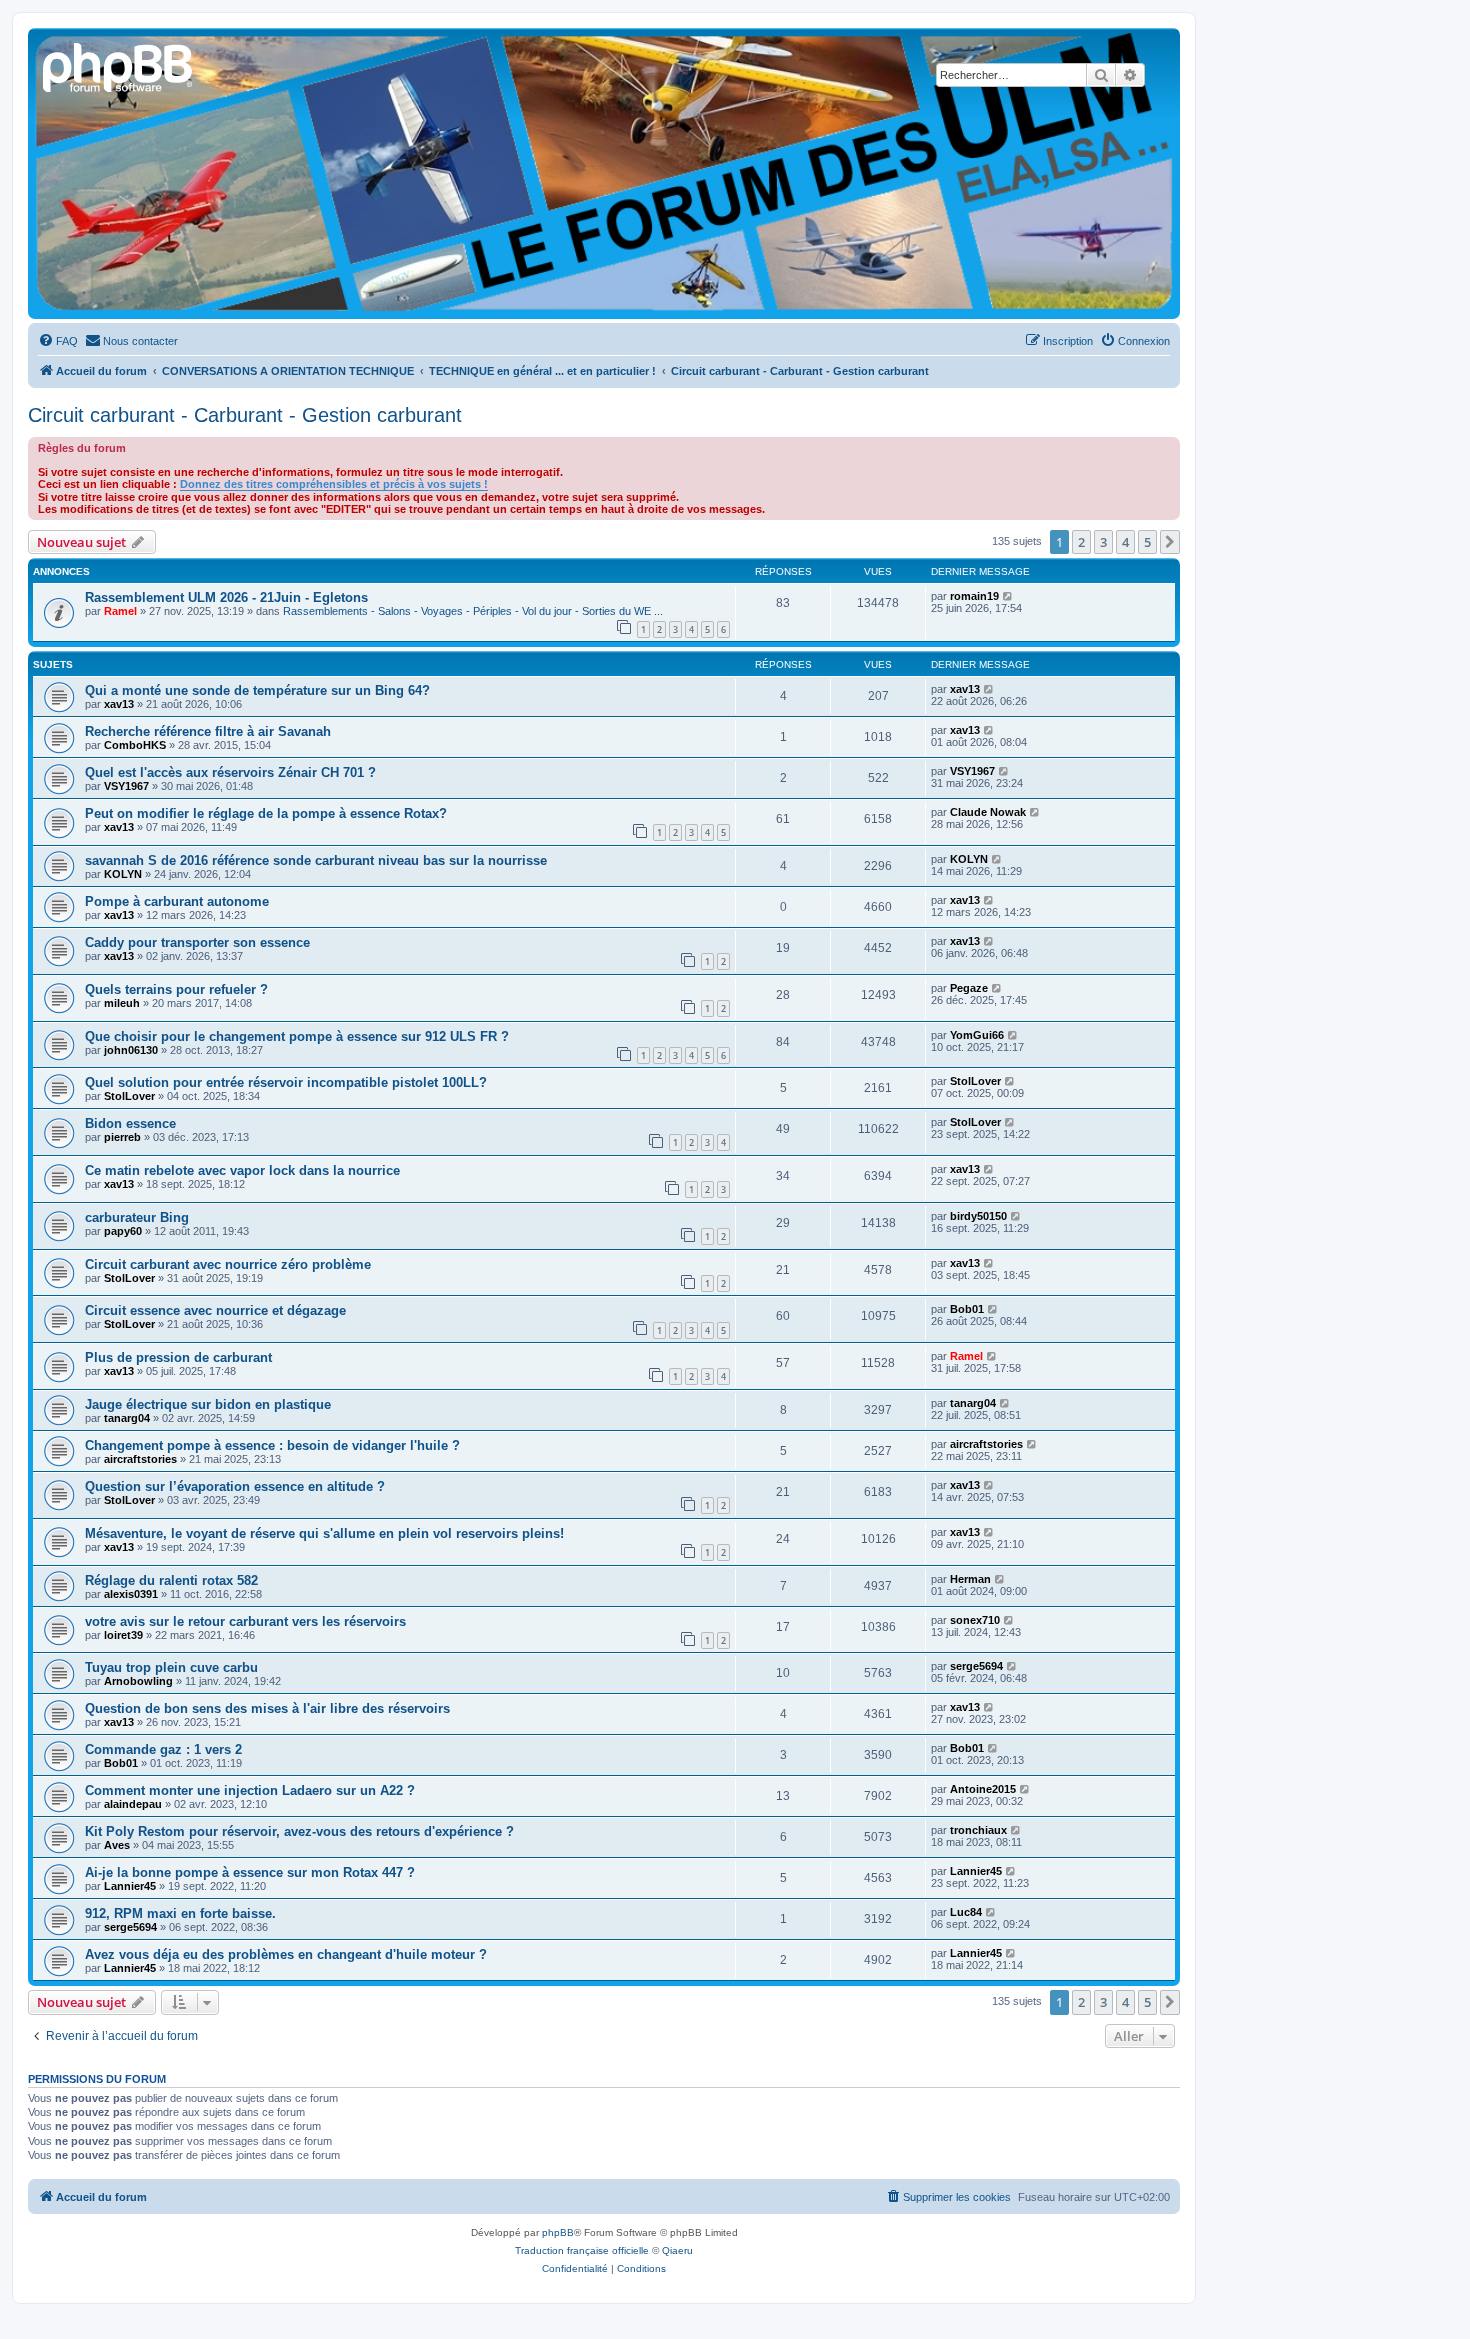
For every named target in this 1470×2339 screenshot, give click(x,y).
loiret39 (123, 1635)
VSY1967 (126, 786)
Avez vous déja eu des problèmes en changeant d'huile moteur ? (286, 1954)
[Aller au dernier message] (1008, 596)
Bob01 (967, 1309)
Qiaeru (677, 2250)
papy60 (123, 1231)
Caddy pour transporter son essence (197, 942)
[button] (1170, 542)
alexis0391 (131, 1594)
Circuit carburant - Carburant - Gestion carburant (245, 415)
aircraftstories (140, 1459)
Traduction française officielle (582, 2250)
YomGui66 (977, 1035)
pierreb (122, 1137)
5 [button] (1147, 542)
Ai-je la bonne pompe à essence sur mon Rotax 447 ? (250, 1872)
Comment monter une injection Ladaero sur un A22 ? (250, 1790)
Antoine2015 (983, 1789)
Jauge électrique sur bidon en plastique (208, 1404)
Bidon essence (130, 1123)
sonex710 (975, 1620)
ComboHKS (135, 745)
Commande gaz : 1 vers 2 (163, 1749)
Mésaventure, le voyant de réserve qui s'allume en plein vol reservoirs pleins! (324, 1533)
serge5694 (976, 1666)
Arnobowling (138, 1681)
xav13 (119, 704)
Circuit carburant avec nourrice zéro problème (228, 1264)
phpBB (558, 2232)
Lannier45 (130, 1886)
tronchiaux (978, 1830)
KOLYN (123, 874)
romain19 (974, 596)
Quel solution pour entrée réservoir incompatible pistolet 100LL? (286, 1082)
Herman (970, 1579)
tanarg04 (127, 1418)
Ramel (120, 611)
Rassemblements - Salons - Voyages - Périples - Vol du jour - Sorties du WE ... (473, 611)
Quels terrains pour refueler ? (176, 989)
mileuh (122, 1003)
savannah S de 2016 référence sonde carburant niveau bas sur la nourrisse (316, 860)
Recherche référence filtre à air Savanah (208, 731)
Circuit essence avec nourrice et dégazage (215, 1310)
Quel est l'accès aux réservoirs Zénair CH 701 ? (230, 772)
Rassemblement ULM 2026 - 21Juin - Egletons (226, 597)
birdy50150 (978, 1216)
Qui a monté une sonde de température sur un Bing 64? (257, 690)
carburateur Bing (137, 1217)
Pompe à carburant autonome (177, 901)
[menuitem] (58, 341)
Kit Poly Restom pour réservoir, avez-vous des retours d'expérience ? (299, 1831)
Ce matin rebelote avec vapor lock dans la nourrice (242, 1170)
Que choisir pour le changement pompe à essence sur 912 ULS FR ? (297, 1036)
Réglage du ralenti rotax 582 (171, 1580)
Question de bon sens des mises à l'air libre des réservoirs (267, 1708)
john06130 (131, 1050)
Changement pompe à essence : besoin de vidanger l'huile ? (272, 1445)
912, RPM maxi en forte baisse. (180, 1913)
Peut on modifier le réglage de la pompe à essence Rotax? (266, 813)
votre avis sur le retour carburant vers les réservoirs (245, 1621)
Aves (117, 1845)
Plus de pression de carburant (178, 1357)
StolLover (129, 1096)
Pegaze (969, 988)
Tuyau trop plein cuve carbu (171, 1667)
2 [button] (1081, 542)
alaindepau (133, 1804)
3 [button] (1103, 542)
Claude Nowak (988, 812)
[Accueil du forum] (119, 65)
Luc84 (966, 1912)
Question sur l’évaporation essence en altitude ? (235, 1486)
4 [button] (1125, 542)
